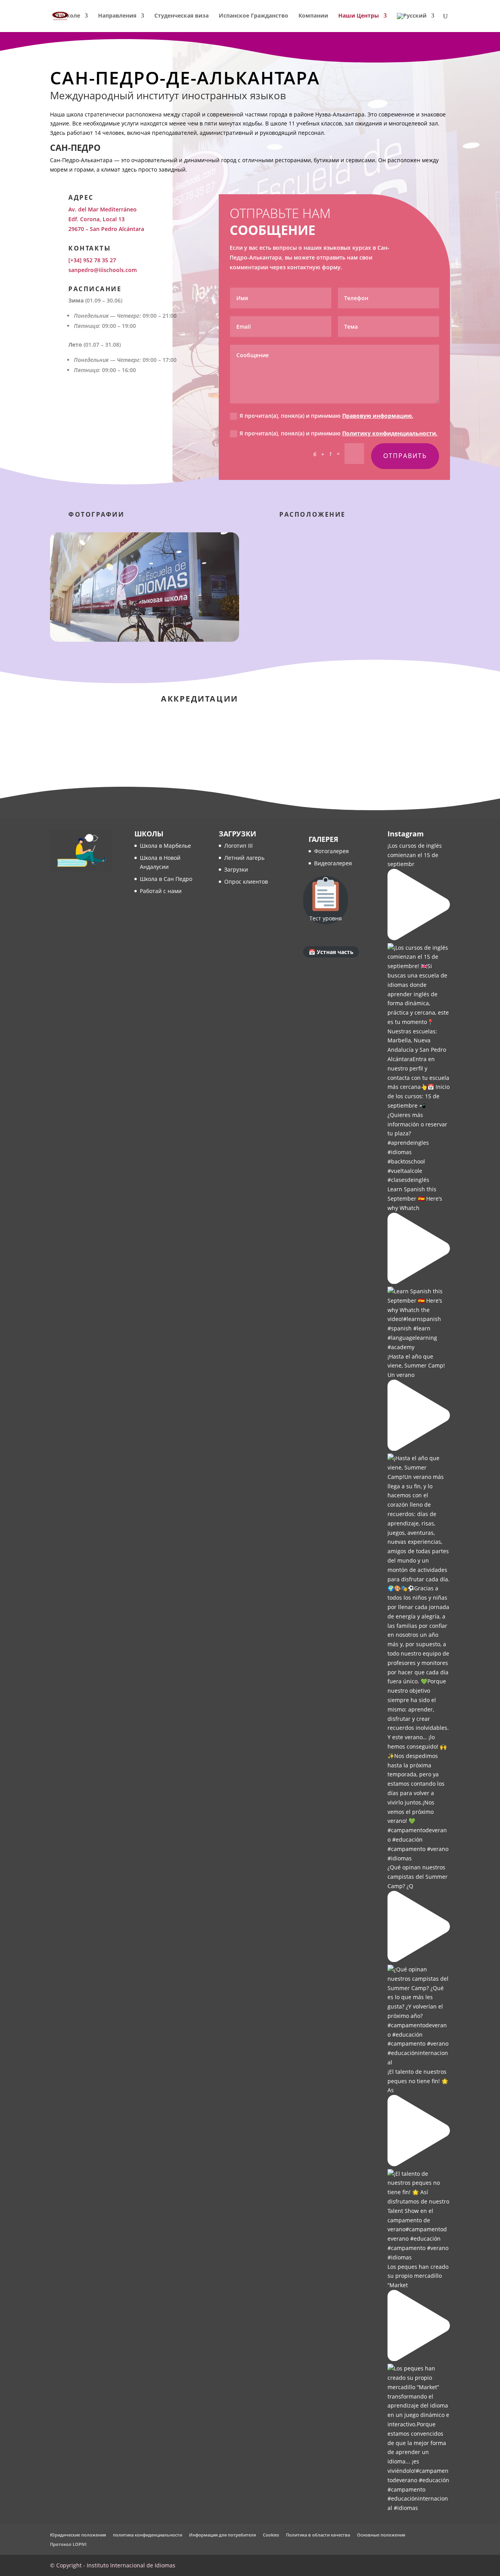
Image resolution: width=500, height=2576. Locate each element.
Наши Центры (359, 16)
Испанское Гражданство (254, 16)
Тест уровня (326, 918)
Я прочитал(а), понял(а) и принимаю (326, 416)
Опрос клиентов (246, 882)
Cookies (271, 2535)
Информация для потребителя (222, 2535)
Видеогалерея (333, 863)
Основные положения (381, 2535)
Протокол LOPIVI (68, 2544)
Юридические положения (78, 2535)
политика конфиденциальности (147, 2535)
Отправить (405, 456)
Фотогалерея (331, 851)
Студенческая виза (181, 16)
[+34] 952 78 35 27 (92, 260)
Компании (313, 16)
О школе (68, 16)
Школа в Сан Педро (166, 879)
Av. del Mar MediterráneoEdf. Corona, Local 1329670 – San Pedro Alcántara (106, 219)
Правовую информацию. (378, 416)
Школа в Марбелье (165, 846)
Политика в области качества (318, 2535)
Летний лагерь (244, 858)
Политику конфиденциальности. (390, 433)
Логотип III (238, 846)
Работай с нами (161, 891)
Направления (117, 16)
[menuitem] (416, 22)
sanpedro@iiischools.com (103, 270)
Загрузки (236, 869)
